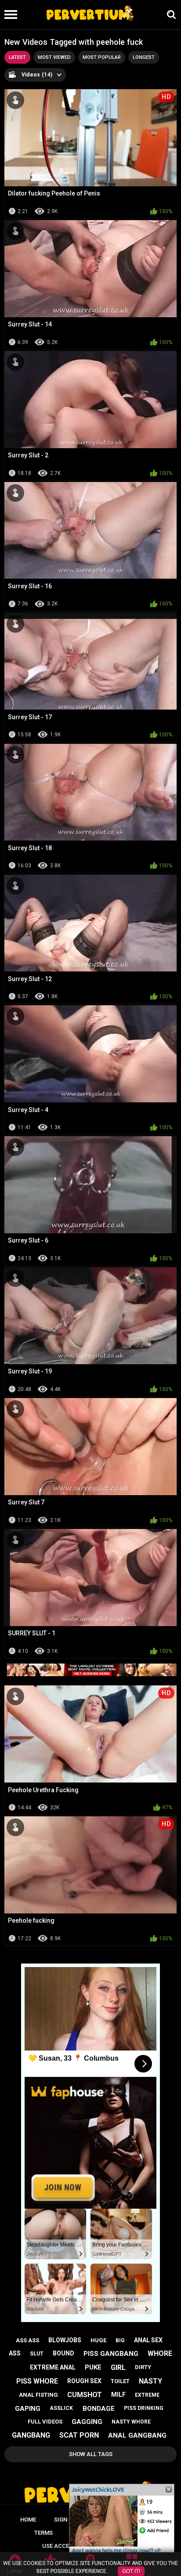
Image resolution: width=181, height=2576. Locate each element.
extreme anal (53, 2367)
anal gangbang (137, 2435)
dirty (143, 2367)
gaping (28, 2409)
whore (160, 2353)
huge (98, 2340)
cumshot (85, 2395)
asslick (61, 2408)
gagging (87, 2422)
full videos (45, 2422)
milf (118, 2395)
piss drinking (144, 2408)
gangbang (31, 2435)
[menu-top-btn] (9, 14)
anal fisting (38, 2395)
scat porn (79, 2435)
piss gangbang (111, 2354)
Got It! (131, 2571)
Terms (43, 2533)
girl (118, 2368)
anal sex (148, 2340)
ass (15, 2353)
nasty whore (131, 2422)
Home (28, 2520)
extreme (147, 2395)
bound (63, 2353)
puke (93, 2367)
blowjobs (65, 2340)
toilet (120, 2381)
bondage (99, 2409)
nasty (150, 2381)
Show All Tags (91, 2454)
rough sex (84, 2381)
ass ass (27, 2340)
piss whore (37, 2381)
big (120, 2341)
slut (37, 2354)
